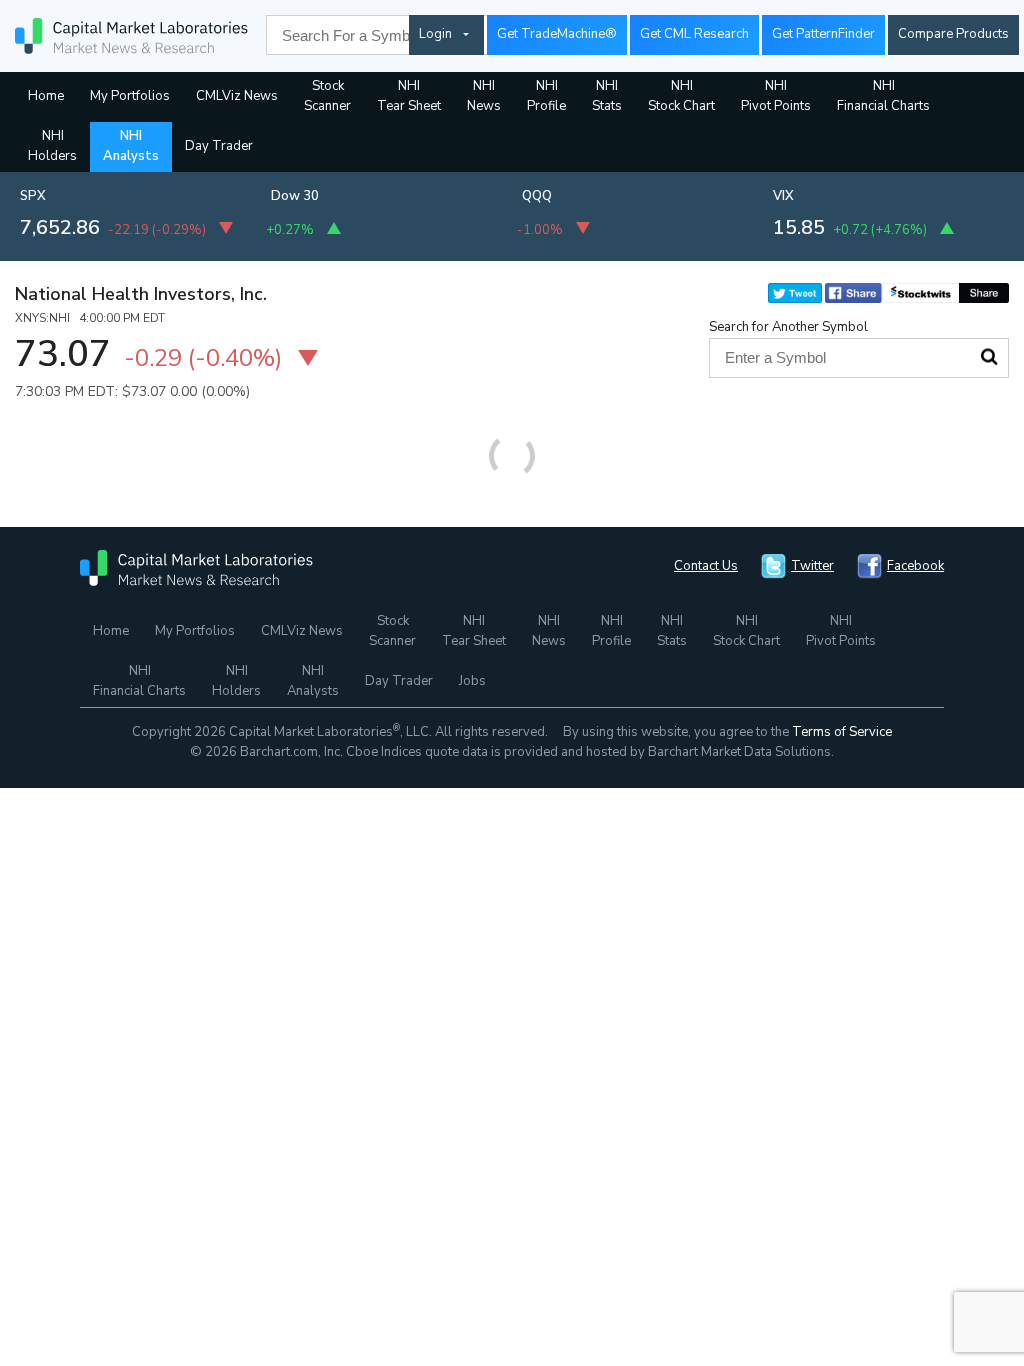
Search (989, 357)
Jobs (472, 681)
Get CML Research (694, 34)
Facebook (915, 566)
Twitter (812, 566)
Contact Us (706, 566)
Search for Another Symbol (788, 327)
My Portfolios (130, 96)
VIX (783, 196)
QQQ (537, 196)
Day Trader (219, 146)
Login (435, 34)
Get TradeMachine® (557, 34)
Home (46, 96)
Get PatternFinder (823, 34)
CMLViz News (237, 96)
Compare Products (953, 34)
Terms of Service (842, 732)
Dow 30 (295, 196)
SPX (33, 196)
